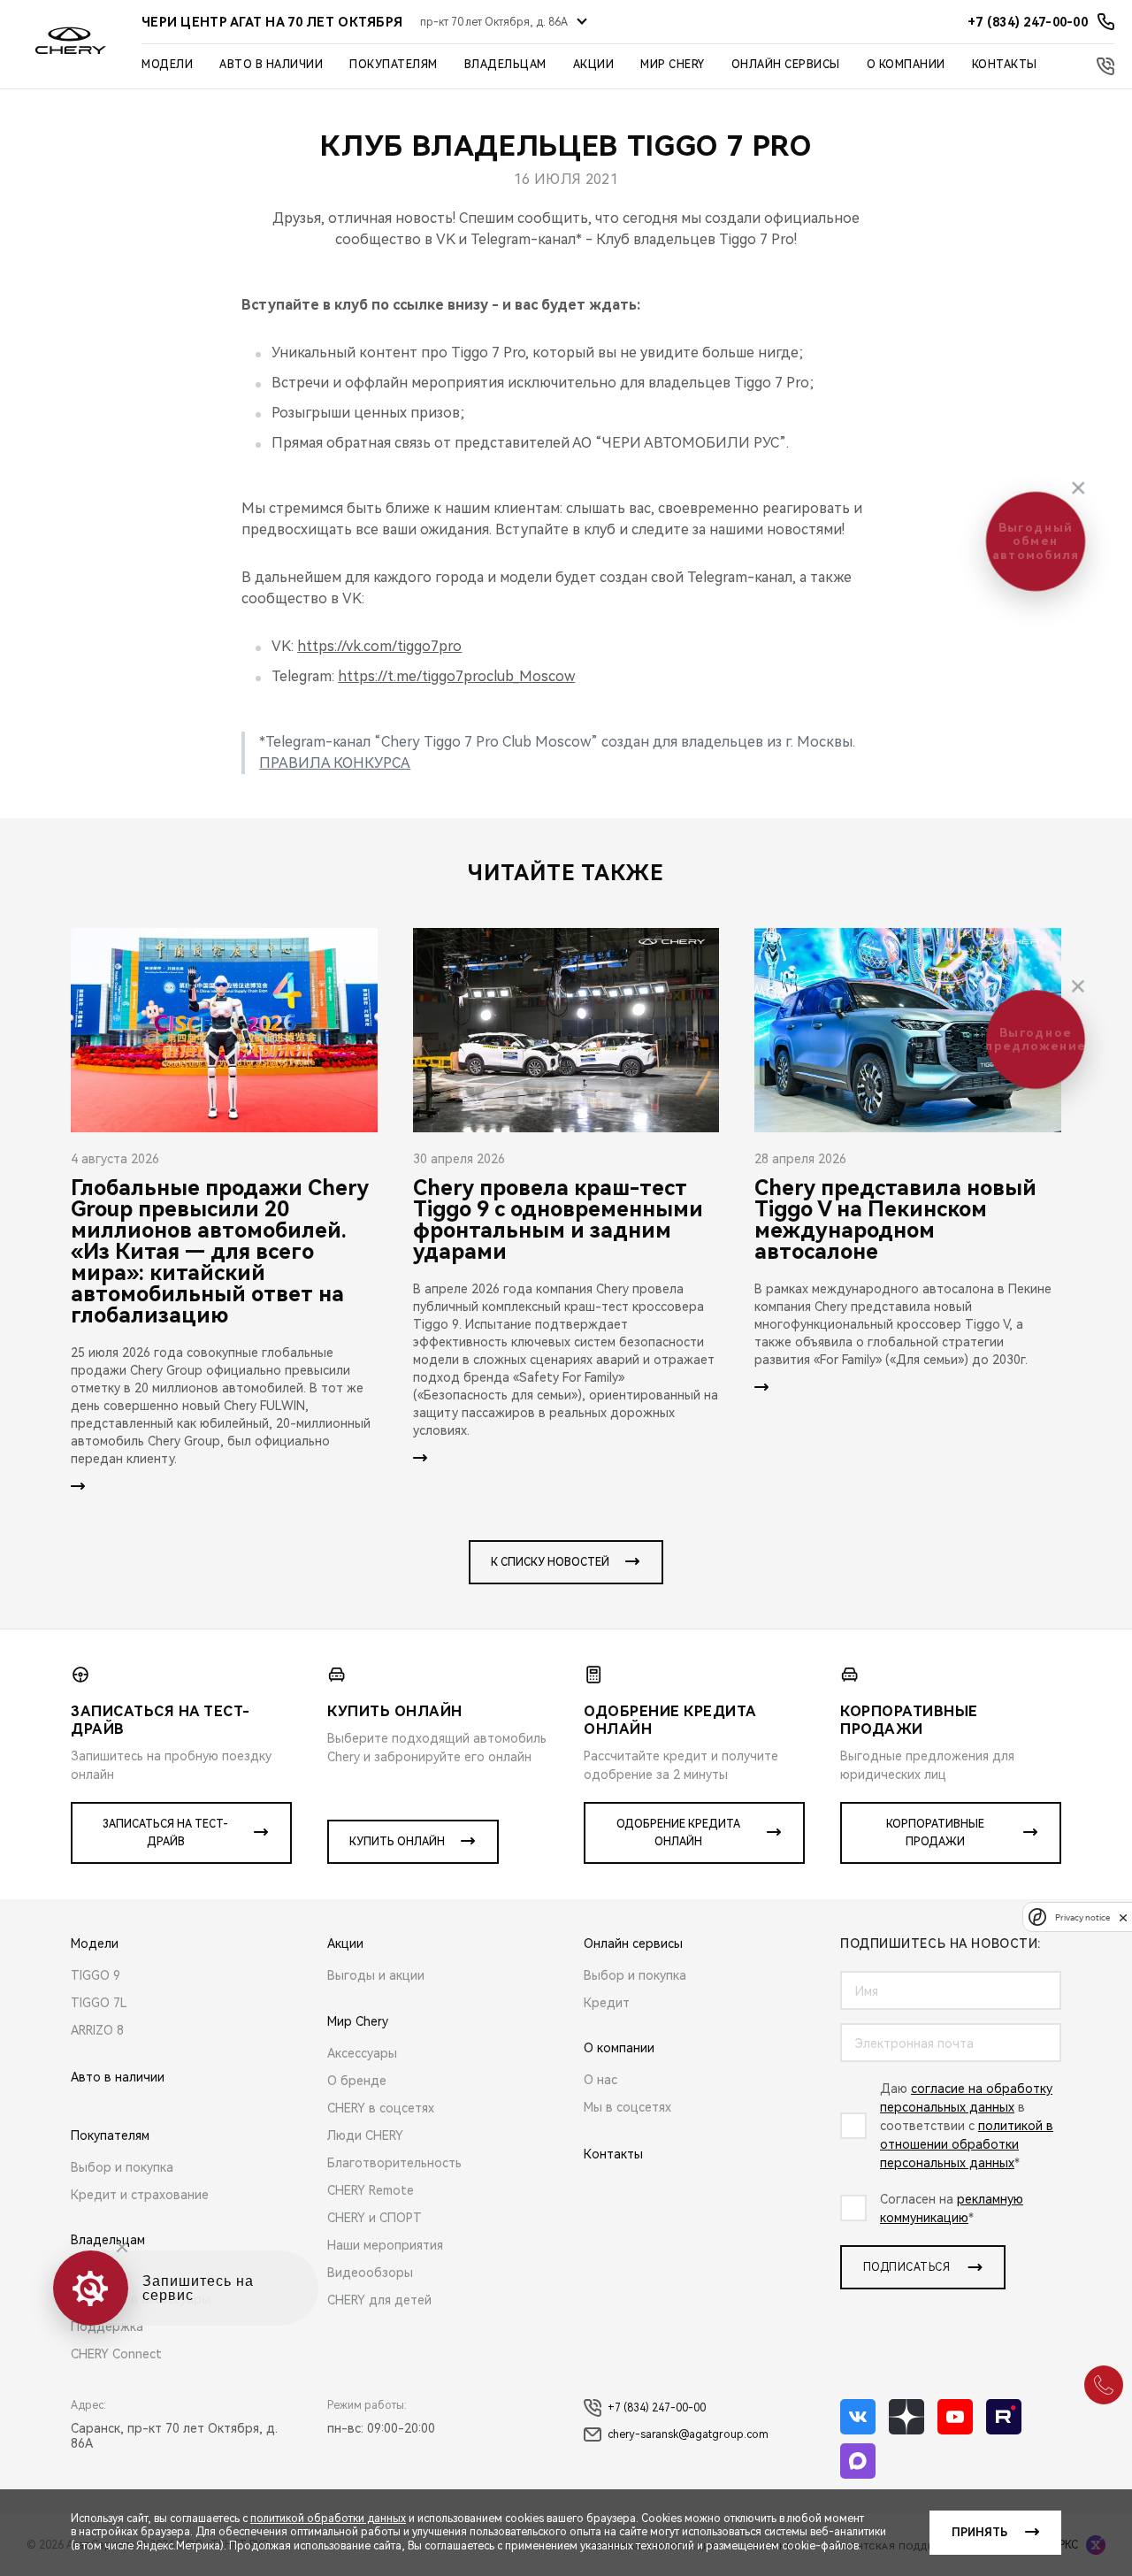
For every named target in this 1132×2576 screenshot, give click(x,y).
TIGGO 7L (99, 2003)
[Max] (858, 2461)
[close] (1123, 1917)
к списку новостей (550, 1562)
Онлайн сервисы (786, 65)
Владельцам (505, 65)
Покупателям (394, 65)
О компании (906, 65)
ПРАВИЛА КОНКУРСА (335, 763)
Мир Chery (673, 65)
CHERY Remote (371, 2190)
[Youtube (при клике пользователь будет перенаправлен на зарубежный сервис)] (955, 2417)
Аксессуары (362, 2053)
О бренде (357, 2081)
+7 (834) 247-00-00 (657, 2408)
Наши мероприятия (385, 2245)
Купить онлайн (397, 1842)
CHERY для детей (379, 2300)
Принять (979, 2533)
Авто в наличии (271, 65)
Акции (594, 65)
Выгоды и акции (376, 1975)
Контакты (1005, 65)
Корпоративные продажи (935, 1833)
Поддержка (107, 2327)
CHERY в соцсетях (381, 2108)
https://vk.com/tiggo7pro (379, 646)
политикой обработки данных (328, 2518)
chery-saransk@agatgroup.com (688, 2434)
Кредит (607, 2003)
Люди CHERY (365, 2135)
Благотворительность (394, 2163)
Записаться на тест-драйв (165, 1833)
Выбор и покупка (122, 2167)
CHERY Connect (116, 2354)
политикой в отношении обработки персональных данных (967, 2144)
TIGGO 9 (96, 1975)
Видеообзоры (370, 2273)
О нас (600, 2080)
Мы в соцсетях (627, 2107)
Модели (167, 65)
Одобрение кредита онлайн (678, 1833)
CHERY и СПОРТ (375, 2218)
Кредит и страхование (140, 2195)
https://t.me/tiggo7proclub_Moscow (456, 676)
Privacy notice (1082, 1917)
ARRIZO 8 (97, 2030)
